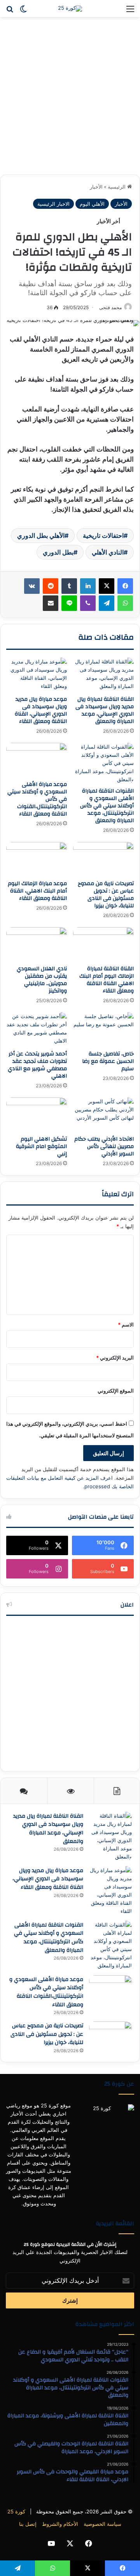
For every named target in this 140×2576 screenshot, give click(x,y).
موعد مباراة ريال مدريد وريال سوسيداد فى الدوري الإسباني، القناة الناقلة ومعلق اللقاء (41, 710)
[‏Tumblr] (69, 586)
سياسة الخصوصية (102, 2524)
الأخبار (96, 187)
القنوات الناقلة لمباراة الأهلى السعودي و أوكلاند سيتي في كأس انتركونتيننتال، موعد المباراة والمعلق (107, 806)
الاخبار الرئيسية (53, 204)
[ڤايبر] (88, 603)
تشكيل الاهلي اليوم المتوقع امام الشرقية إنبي (41, 1146)
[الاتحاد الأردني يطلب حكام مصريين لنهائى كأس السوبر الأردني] (103, 1115)
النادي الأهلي (108, 552)
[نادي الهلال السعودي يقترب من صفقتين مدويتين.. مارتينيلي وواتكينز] (37, 944)
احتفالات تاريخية (103, 535)
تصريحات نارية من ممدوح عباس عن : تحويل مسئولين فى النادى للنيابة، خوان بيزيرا (106, 895)
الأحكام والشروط (60, 2524)
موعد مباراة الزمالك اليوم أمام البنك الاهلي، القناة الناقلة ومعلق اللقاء (37, 891)
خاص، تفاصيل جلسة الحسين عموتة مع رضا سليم (108, 1061)
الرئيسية (117, 187)
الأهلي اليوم (92, 204)
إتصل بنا (28, 2524)
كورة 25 (16, 2511)
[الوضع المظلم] (23, 11)
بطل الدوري (58, 552)
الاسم (126, 1325)
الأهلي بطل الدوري (41, 535)
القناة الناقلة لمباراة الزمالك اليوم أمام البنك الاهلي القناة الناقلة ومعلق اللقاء (107, 980)
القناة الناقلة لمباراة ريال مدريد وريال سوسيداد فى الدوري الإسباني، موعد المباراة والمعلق (105, 710)
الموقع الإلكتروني (116, 1391)
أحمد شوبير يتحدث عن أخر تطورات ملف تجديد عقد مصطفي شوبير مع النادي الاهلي (37, 1065)
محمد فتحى (110, 307)
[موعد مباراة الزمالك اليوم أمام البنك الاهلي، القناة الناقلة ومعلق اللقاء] (37, 859)
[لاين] (69, 603)
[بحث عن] (10, 11)
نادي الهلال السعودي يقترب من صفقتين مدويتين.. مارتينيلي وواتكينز (42, 980)
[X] (107, 586)
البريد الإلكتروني (115, 1358)
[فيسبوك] (125, 586)
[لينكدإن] (88, 586)
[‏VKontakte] (32, 586)
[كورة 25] (70, 9)
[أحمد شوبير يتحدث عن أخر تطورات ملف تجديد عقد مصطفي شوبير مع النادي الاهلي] (37, 1029)
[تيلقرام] (107, 603)
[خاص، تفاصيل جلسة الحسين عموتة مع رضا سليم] (103, 1029)
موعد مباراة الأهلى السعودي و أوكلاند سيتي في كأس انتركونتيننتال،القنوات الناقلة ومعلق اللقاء (46, 1992)
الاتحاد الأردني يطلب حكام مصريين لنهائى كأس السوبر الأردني (104, 1146)
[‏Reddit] (51, 586)
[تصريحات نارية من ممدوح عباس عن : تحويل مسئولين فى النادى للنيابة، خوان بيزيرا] (103, 859)
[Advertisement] (70, 99)
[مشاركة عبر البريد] (51, 603)
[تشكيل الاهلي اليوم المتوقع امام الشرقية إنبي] (37, 1115)
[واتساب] (125, 603)
